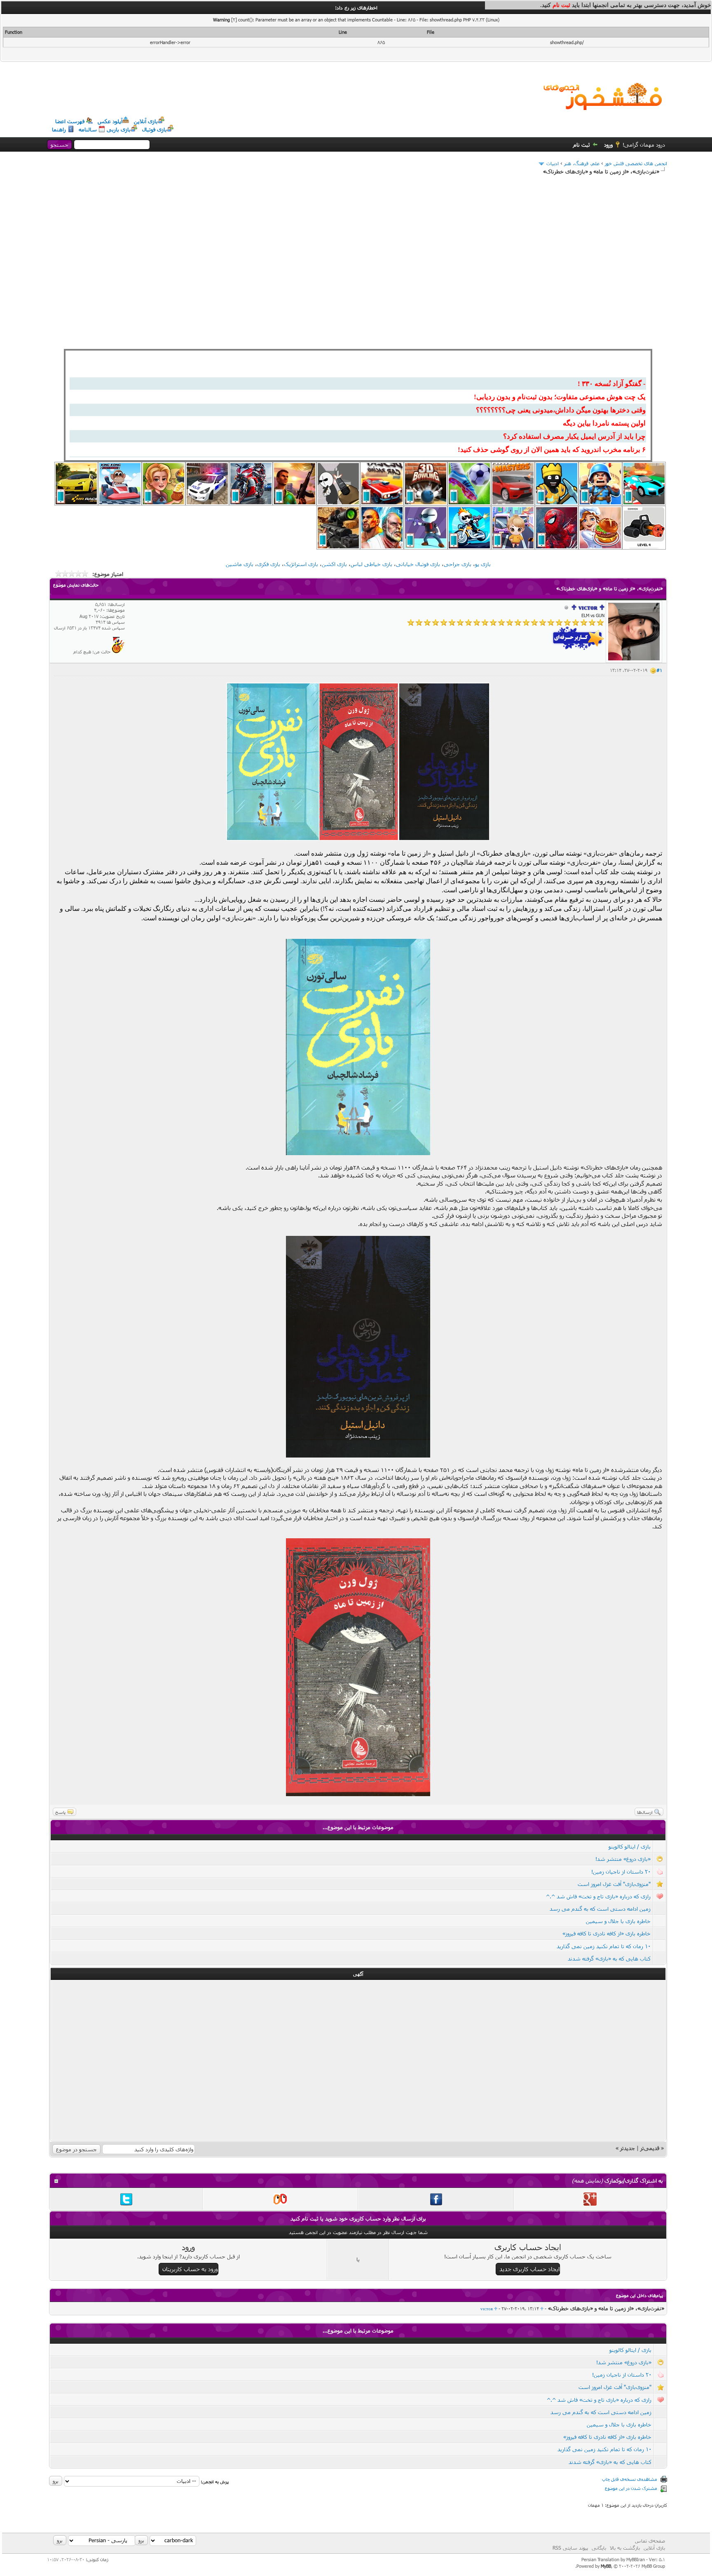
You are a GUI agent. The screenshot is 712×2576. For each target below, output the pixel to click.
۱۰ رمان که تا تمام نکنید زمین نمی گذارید (604, 1946)
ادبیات (553, 163)
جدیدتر (628, 2148)
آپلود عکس (110, 121)
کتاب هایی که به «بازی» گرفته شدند (609, 1958)
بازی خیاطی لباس (371, 564)
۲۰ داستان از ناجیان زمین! (621, 1872)
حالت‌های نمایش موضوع (76, 585)
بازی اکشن (334, 564)
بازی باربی (119, 129)
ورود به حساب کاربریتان (190, 2269)
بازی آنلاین (146, 121)
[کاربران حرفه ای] (118, 652)
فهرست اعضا (70, 121)
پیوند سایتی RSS (570, 2548)
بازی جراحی (458, 564)
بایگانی (599, 2548)
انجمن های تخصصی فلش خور (636, 163)
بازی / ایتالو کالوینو (630, 1846)
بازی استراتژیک (301, 564)
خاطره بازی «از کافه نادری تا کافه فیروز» (607, 1933)
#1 (659, 670)
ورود (608, 145)
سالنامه (88, 129)
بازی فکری (269, 564)
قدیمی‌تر (650, 2148)
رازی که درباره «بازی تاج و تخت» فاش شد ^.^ (598, 1896)
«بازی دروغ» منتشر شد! (623, 1859)
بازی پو (483, 564)
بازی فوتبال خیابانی (418, 564)
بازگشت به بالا (625, 2548)
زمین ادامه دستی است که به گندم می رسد (600, 1909)
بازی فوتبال (155, 129)
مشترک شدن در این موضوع (631, 2488)
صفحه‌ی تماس (650, 2541)
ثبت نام (582, 145)
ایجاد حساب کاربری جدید (529, 2269)
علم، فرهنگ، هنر (582, 163)
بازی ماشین (240, 564)
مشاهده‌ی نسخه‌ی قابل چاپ (630, 2479)
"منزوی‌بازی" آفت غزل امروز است (614, 1884)
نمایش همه (587, 2181)
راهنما (59, 129)
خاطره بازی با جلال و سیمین (618, 1921)
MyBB (606, 2566)
